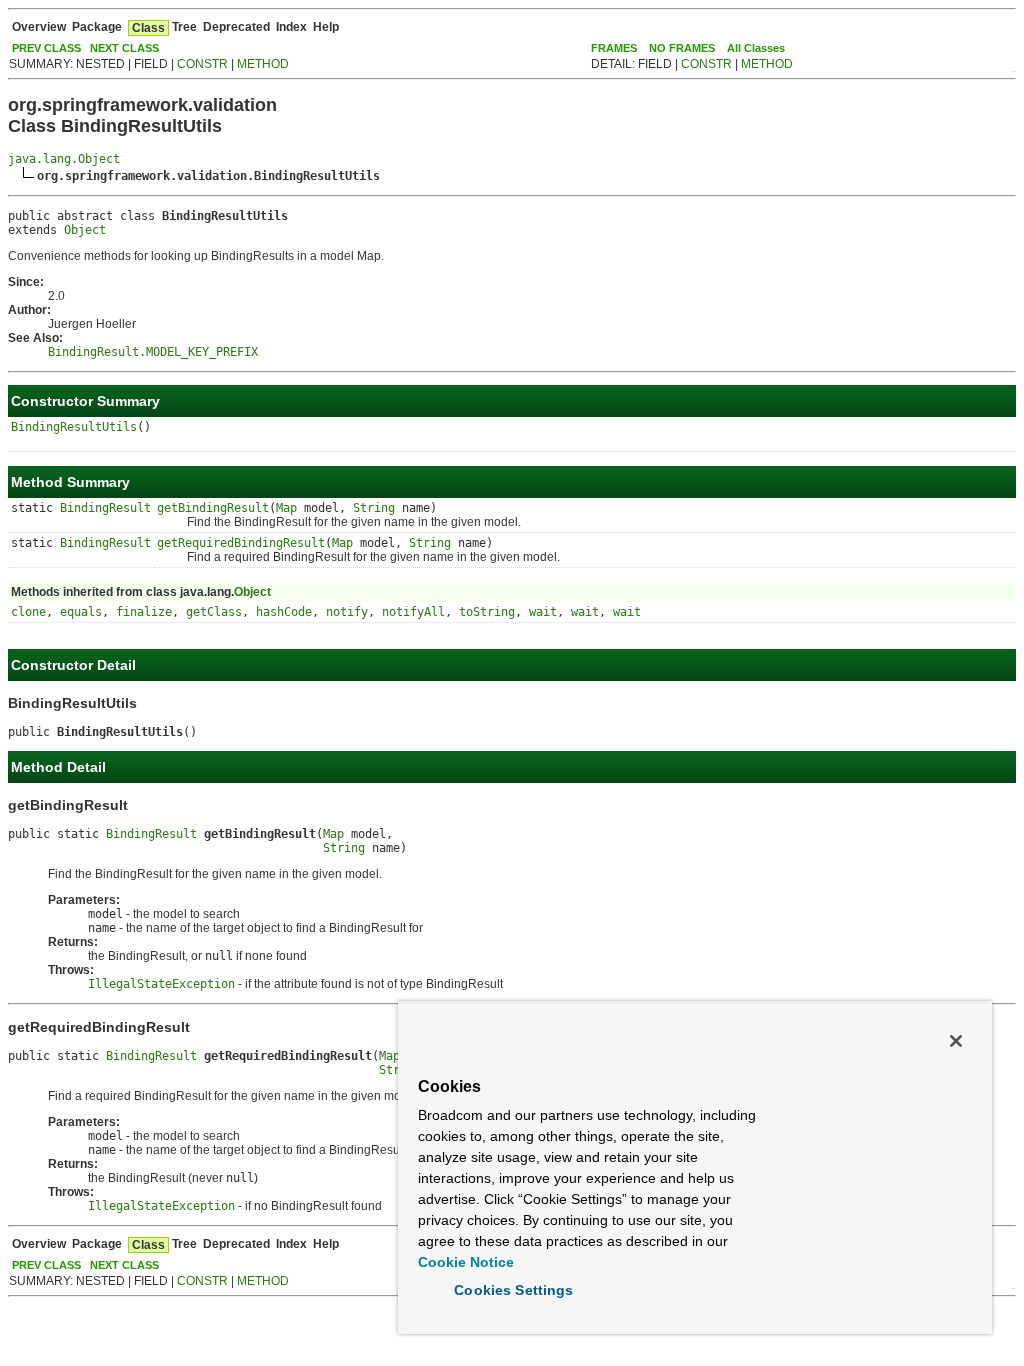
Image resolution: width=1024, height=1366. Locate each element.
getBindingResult (213, 508)
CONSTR (202, 64)
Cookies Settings (513, 1290)
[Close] (956, 1041)
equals (81, 612)
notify (347, 612)
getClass (214, 612)
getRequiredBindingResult (241, 543)
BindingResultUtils (74, 427)
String (374, 508)
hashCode (284, 612)
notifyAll (413, 612)
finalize (144, 612)
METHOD (263, 64)
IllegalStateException (161, 984)
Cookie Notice (466, 1262)
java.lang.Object (64, 159)
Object (85, 230)
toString (487, 612)
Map (286, 508)
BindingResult (105, 508)
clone (28, 612)
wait (543, 612)
